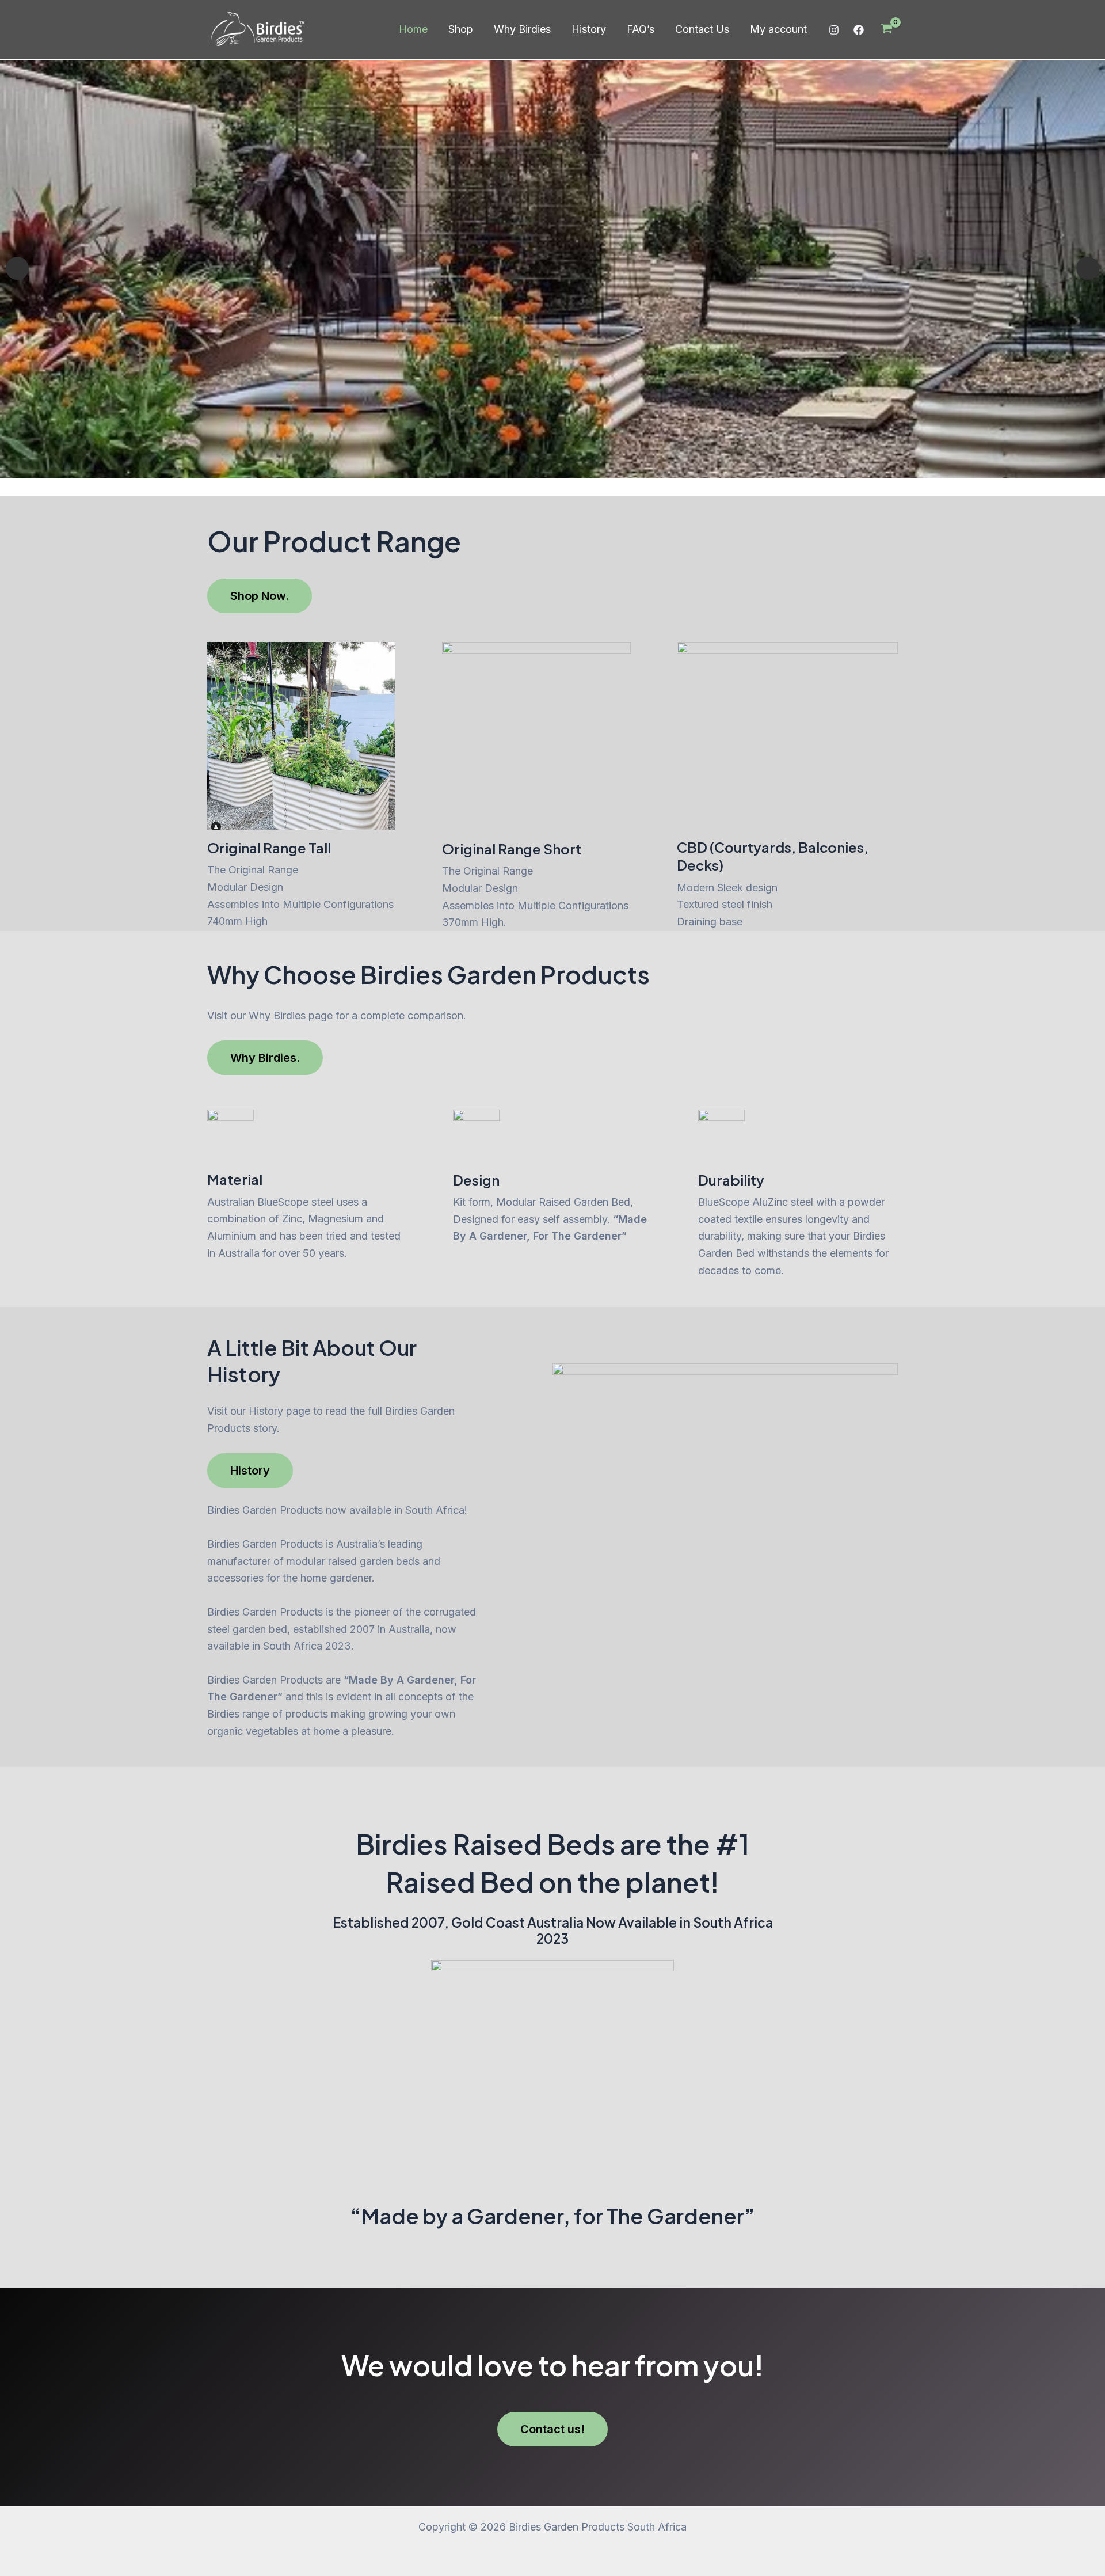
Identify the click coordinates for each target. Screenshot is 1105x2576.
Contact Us (702, 29)
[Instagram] (834, 30)
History (589, 29)
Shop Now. (260, 596)
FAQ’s (641, 29)
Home (413, 29)
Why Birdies (522, 29)
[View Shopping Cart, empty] (887, 29)
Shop (461, 29)
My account (778, 29)
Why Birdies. (265, 1058)
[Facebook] (859, 30)
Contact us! (552, 2429)
